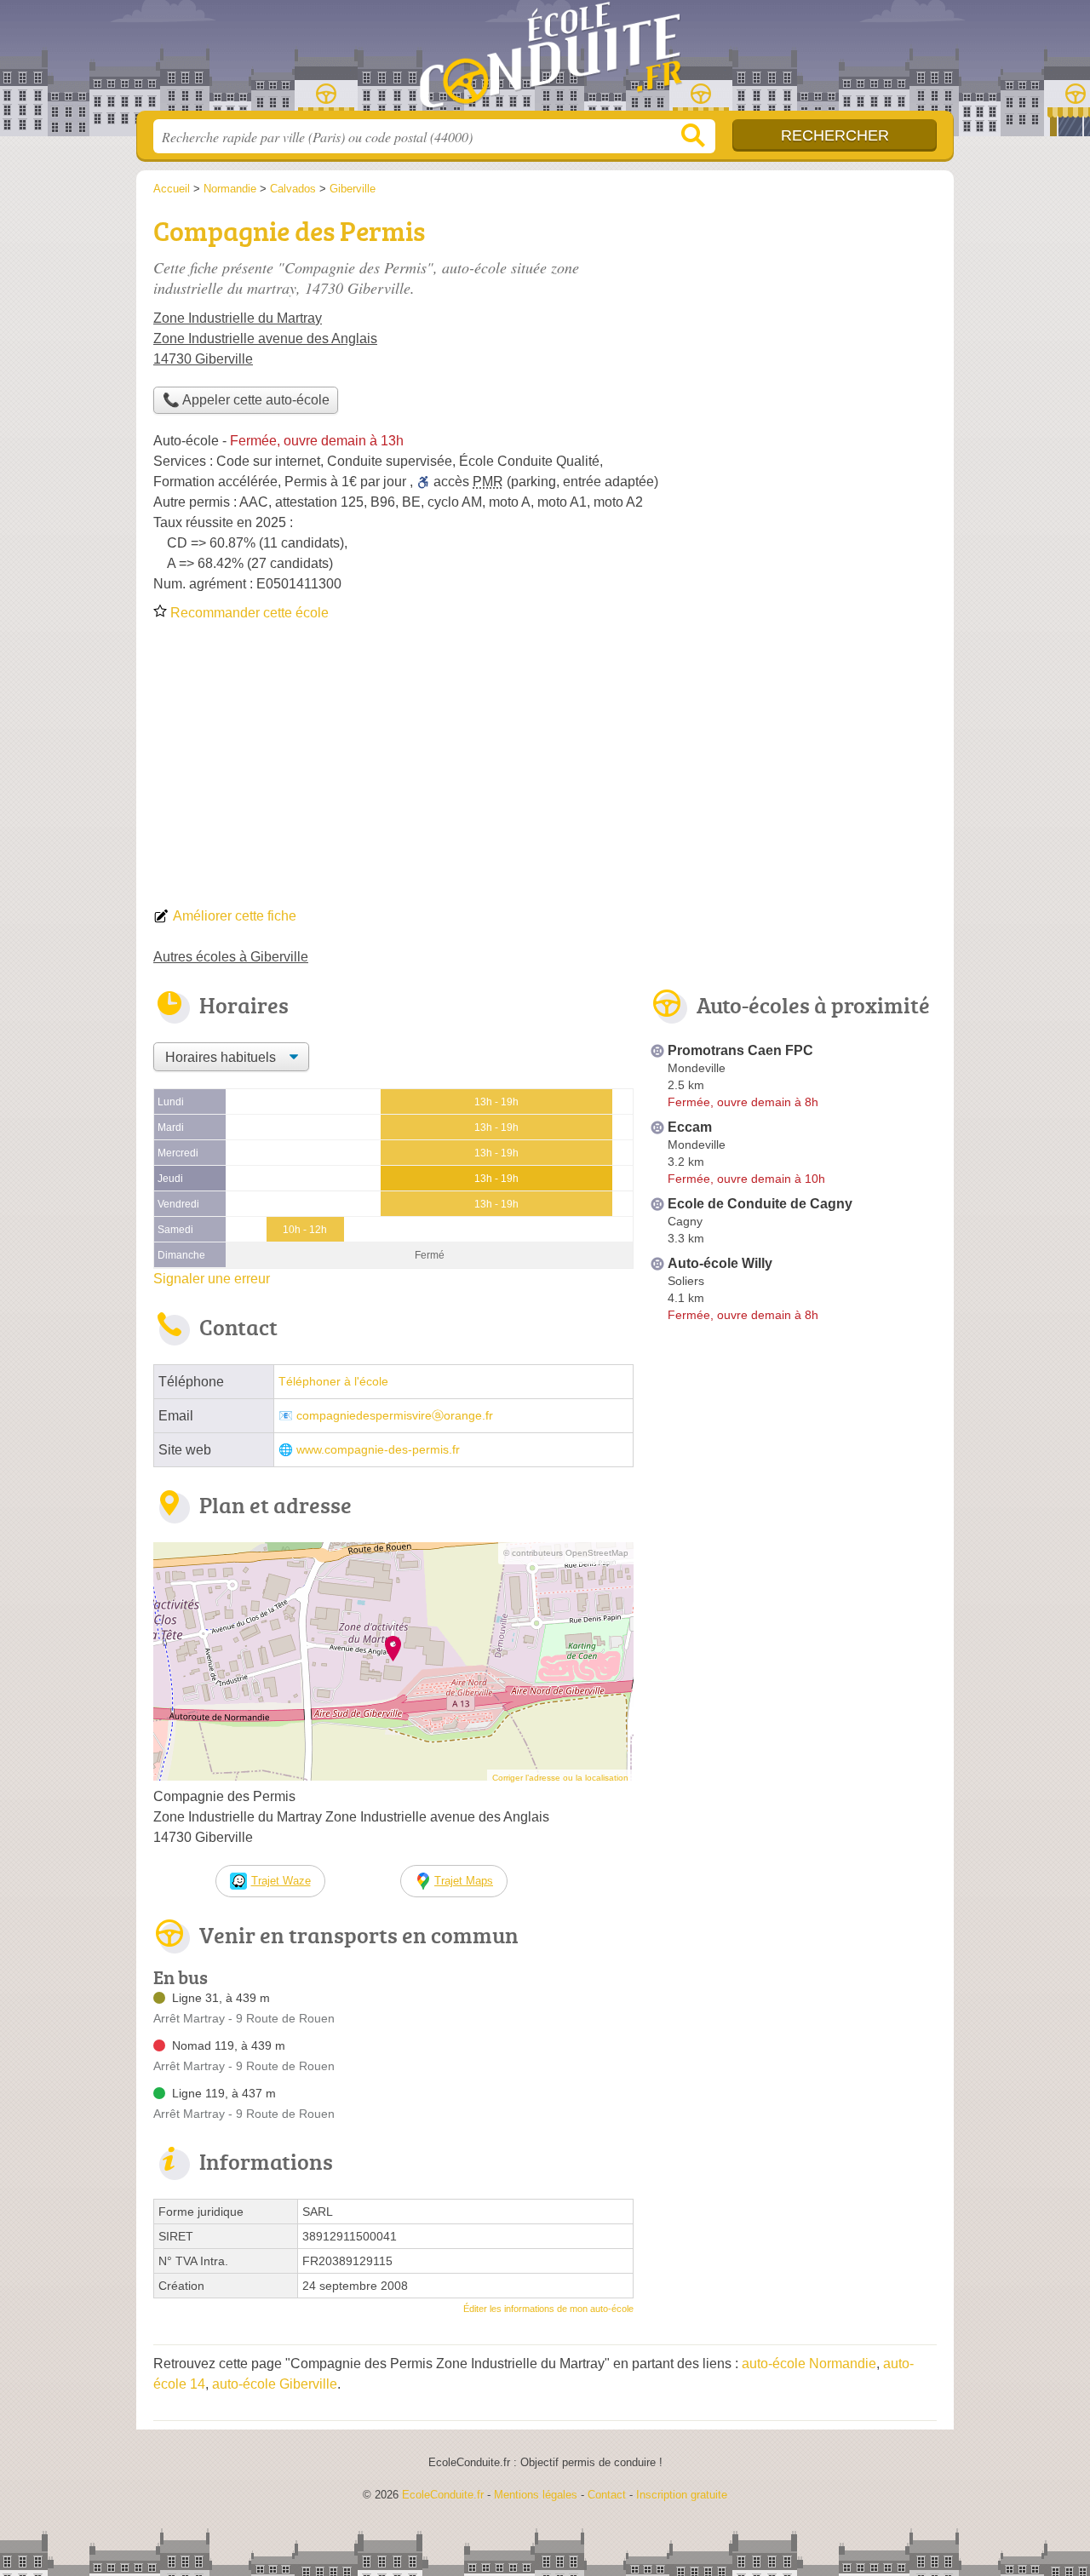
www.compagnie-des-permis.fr (378, 1450)
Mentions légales (536, 2495)
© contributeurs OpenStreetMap (566, 1553)
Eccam (690, 1127)
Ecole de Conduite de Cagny (760, 1204)
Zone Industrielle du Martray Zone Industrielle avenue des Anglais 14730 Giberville (265, 338)
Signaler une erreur (212, 1279)
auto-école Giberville (275, 2384)
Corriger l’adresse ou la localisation (560, 1778)
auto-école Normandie (809, 2364)
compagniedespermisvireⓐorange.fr (395, 1416)
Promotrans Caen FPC (740, 1050)
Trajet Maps (464, 1881)
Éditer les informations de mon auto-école (548, 2309)
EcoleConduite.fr (545, 60)
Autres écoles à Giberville (231, 957)
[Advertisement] (545, 770)
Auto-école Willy (720, 1263)
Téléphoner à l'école (333, 1382)
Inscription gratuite (682, 2495)
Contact (607, 2495)
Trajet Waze (281, 1881)
